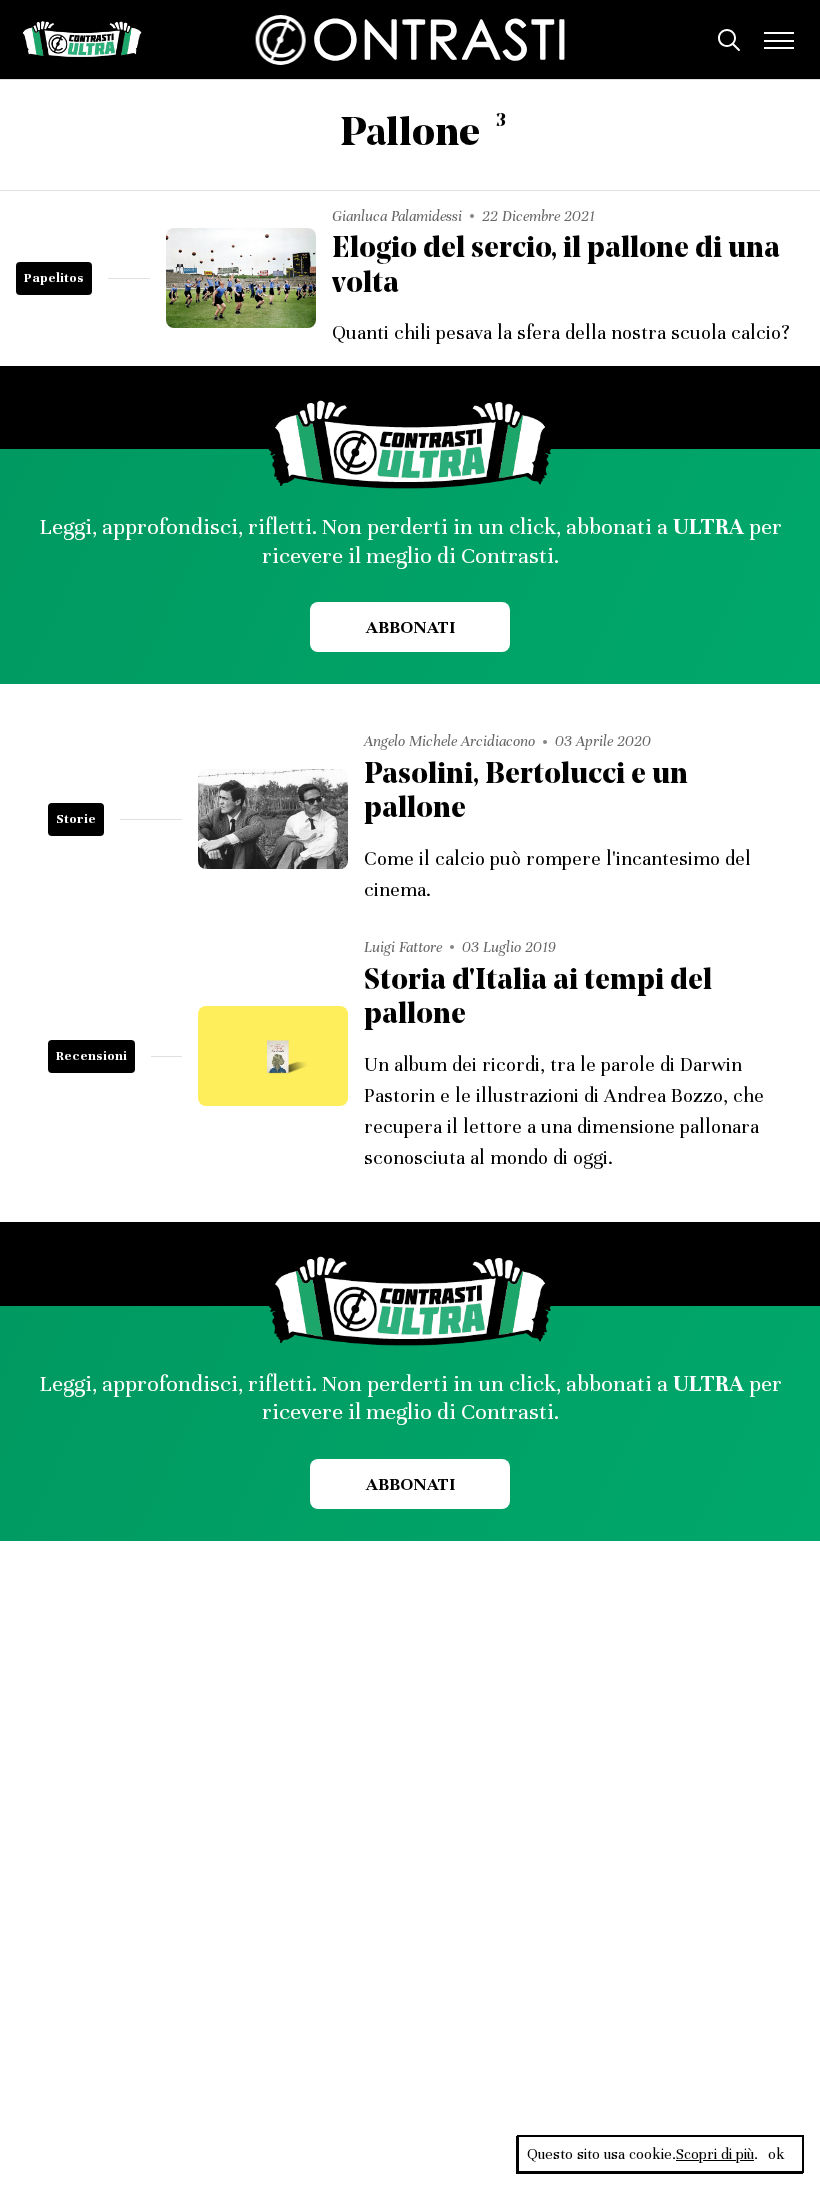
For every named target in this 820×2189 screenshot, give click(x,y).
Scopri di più (715, 2154)
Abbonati (410, 627)
